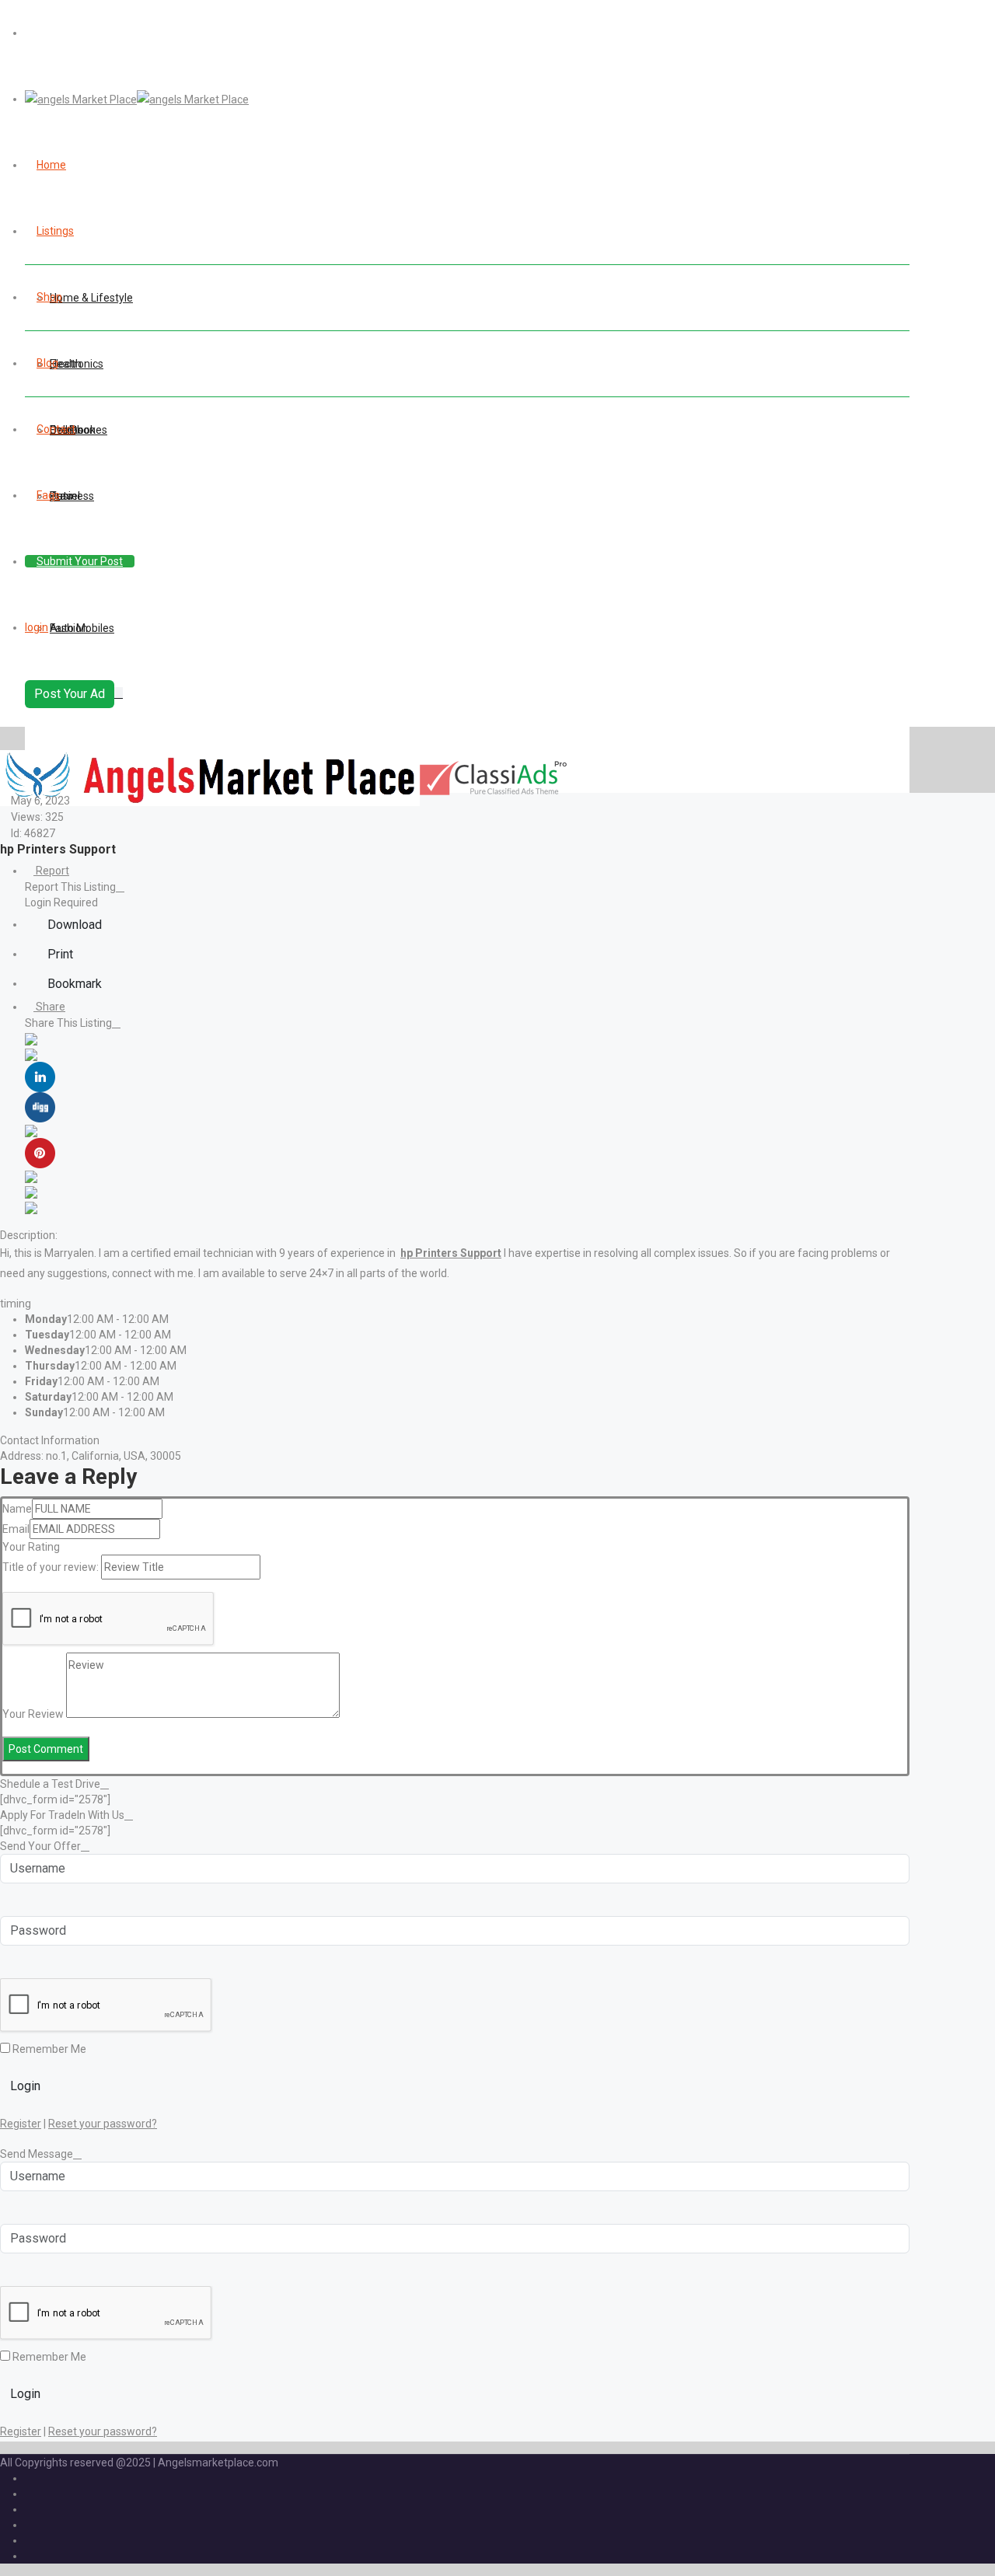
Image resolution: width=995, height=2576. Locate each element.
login (37, 627)
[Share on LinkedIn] (40, 1076)
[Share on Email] (31, 1207)
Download (73, 925)
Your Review (33, 1714)
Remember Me (48, 2049)
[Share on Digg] (40, 1106)
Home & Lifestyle (91, 298)
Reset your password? (103, 2124)
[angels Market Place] (137, 99)
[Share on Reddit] (31, 1130)
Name (17, 1509)
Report (51, 871)
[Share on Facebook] (31, 1038)
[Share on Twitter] (31, 1054)
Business (72, 496)
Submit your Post (80, 561)
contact (56, 429)
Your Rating (31, 1547)
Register (21, 2124)
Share (49, 1007)
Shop (49, 297)
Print (59, 954)
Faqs (48, 495)
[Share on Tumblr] (31, 1176)
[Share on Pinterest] (40, 1152)
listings (55, 231)
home (51, 165)
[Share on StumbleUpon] (31, 1192)
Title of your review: (51, 1567)
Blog (47, 363)
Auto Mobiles (82, 628)
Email (16, 1529)
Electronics (77, 364)
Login (25, 2086)
